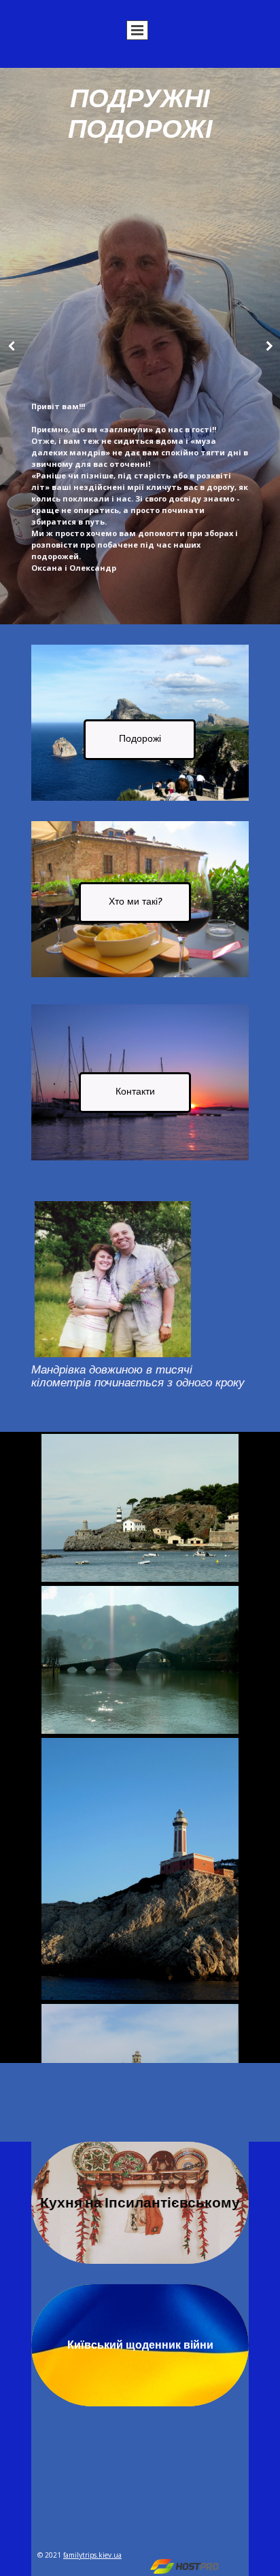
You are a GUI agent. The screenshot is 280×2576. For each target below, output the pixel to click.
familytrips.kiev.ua (92, 2555)
